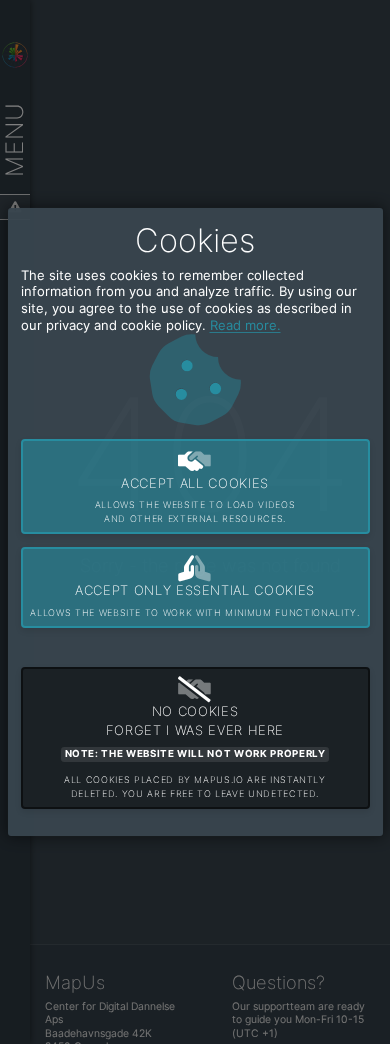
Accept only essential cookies (194, 600)
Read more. (245, 325)
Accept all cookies (195, 499)
